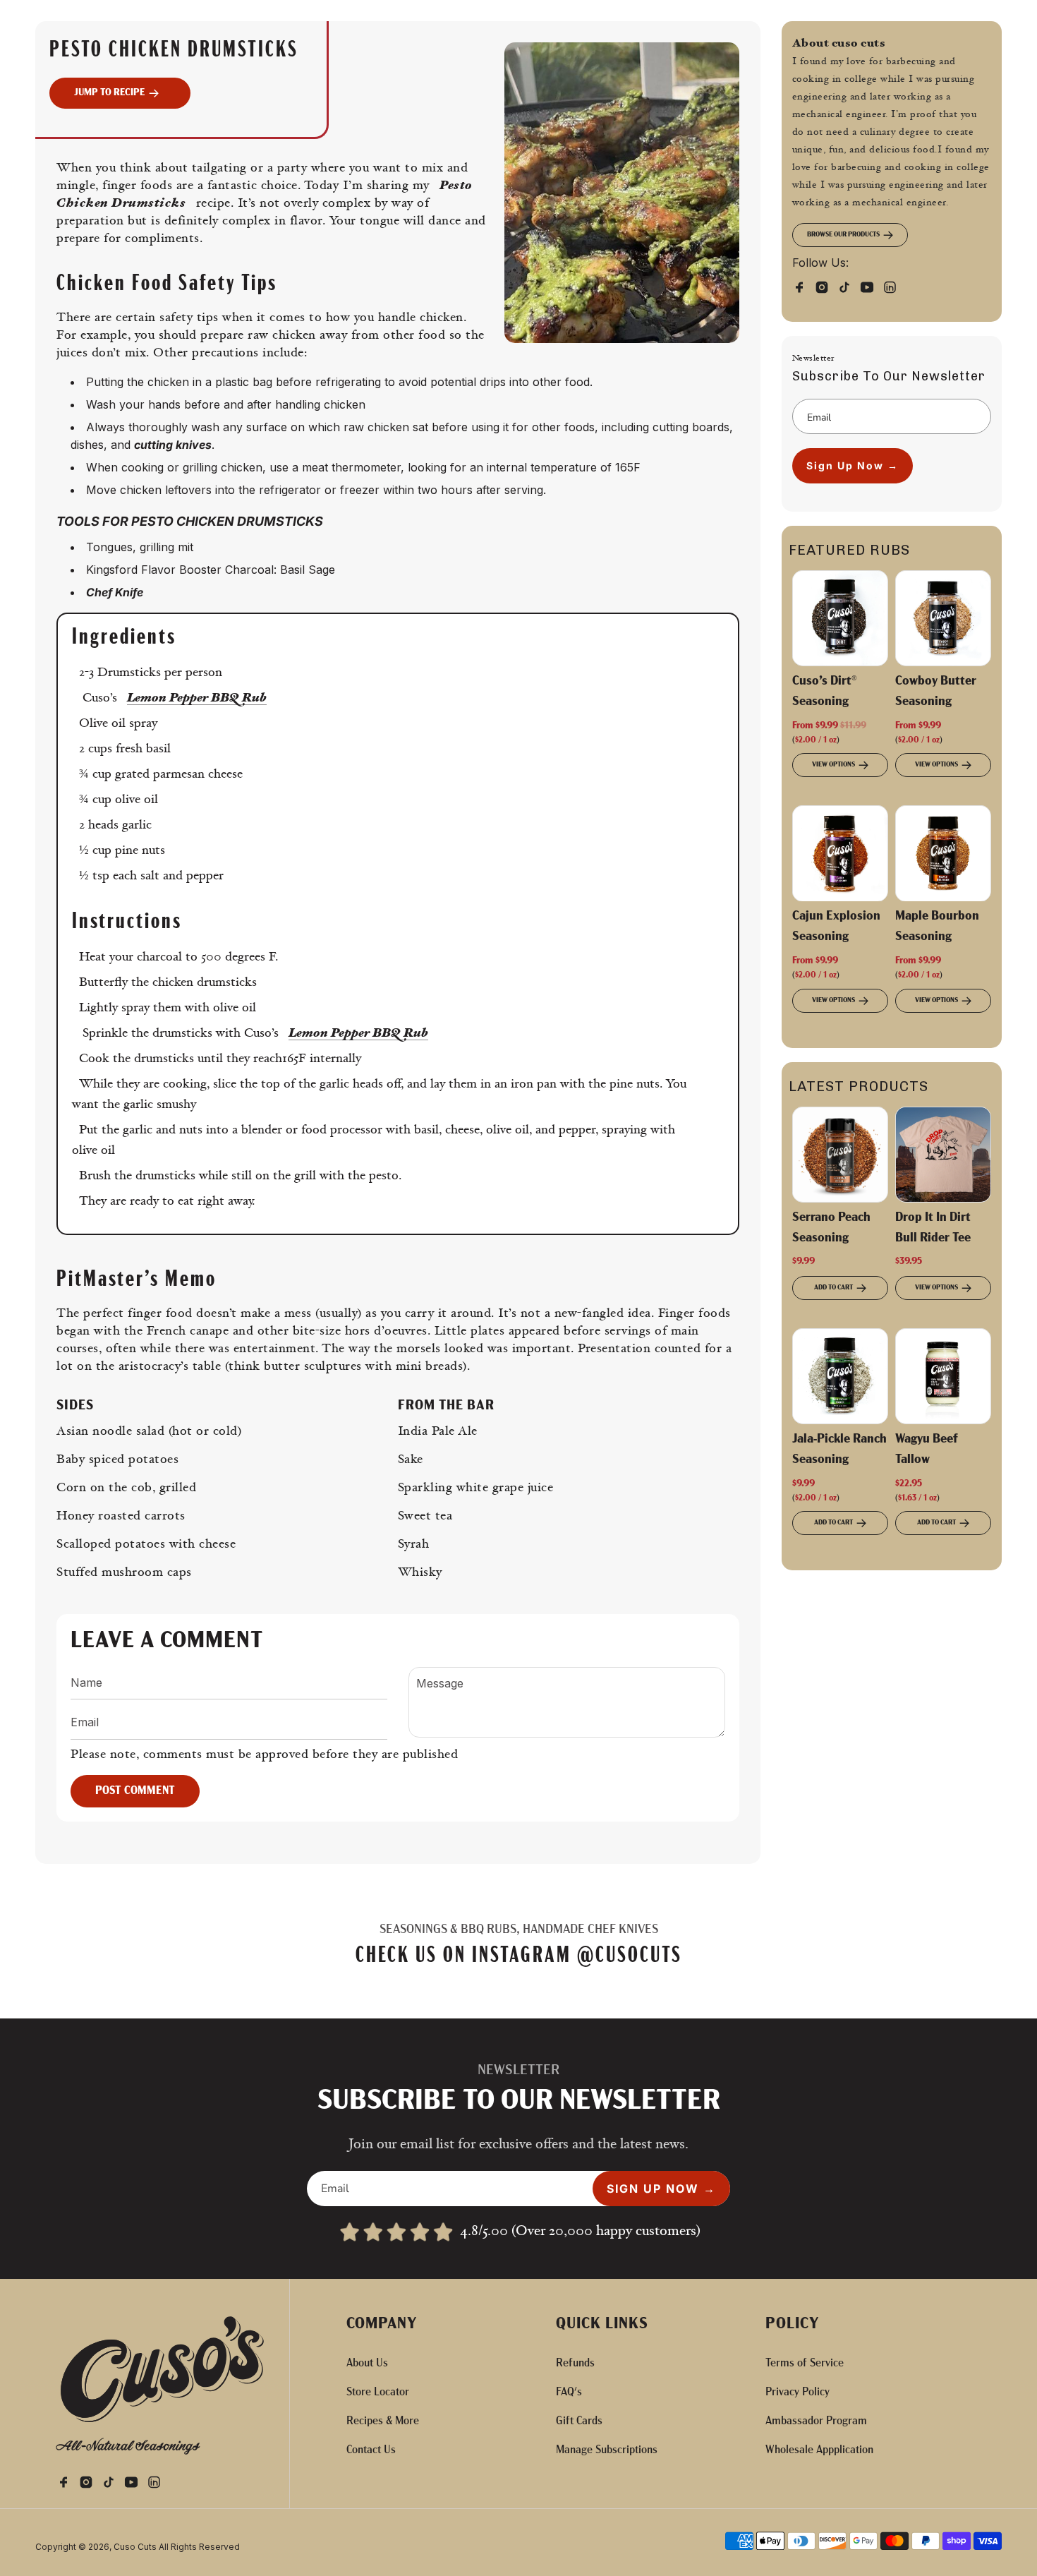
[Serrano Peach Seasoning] (840, 1155)
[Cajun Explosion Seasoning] (840, 853)
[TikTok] (849, 286)
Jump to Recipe (110, 93)
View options (833, 765)
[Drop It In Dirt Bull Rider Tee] (943, 1155)
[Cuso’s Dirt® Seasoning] (840, 618)
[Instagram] (826, 286)
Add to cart (833, 1288)
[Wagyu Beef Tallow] (943, 1376)
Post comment (135, 1791)
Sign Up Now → (853, 465)
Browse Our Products (843, 235)
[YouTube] (871, 286)
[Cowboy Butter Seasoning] (943, 618)
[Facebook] (803, 286)
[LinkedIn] (894, 286)
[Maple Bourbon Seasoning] (943, 853)
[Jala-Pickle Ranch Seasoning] (840, 1376)
